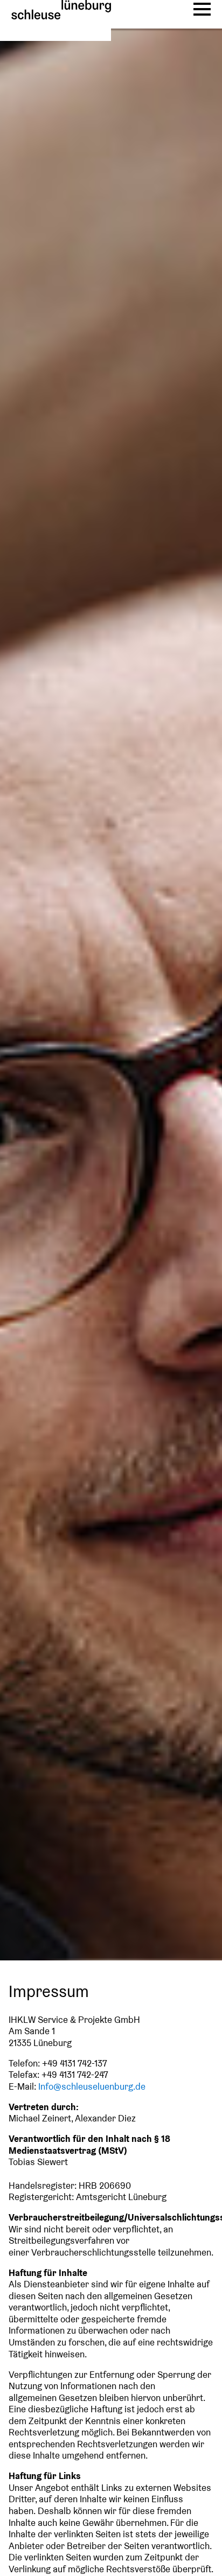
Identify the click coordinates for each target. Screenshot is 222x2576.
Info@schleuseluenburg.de (92, 2087)
